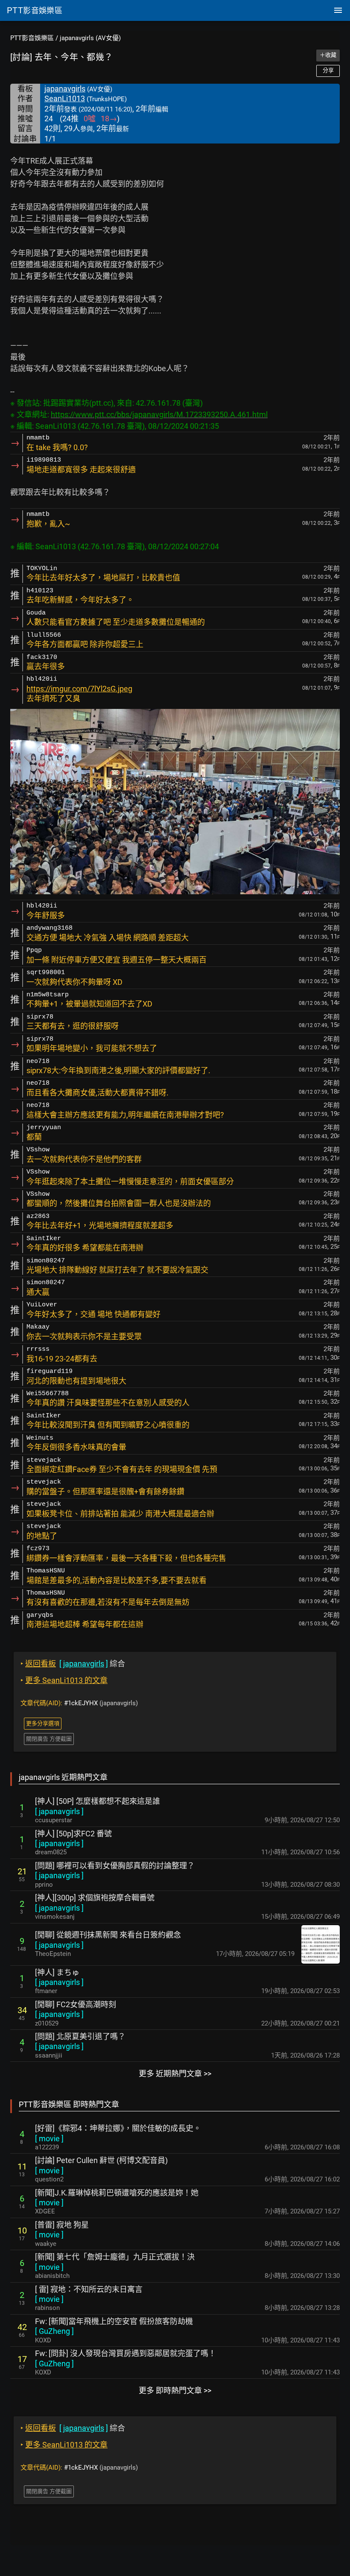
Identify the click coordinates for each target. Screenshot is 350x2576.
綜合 (73, 1664)
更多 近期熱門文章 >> (175, 2074)
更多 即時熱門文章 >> (175, 2390)
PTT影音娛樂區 (32, 38)
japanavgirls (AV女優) (90, 38)
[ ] (59, 1811)
